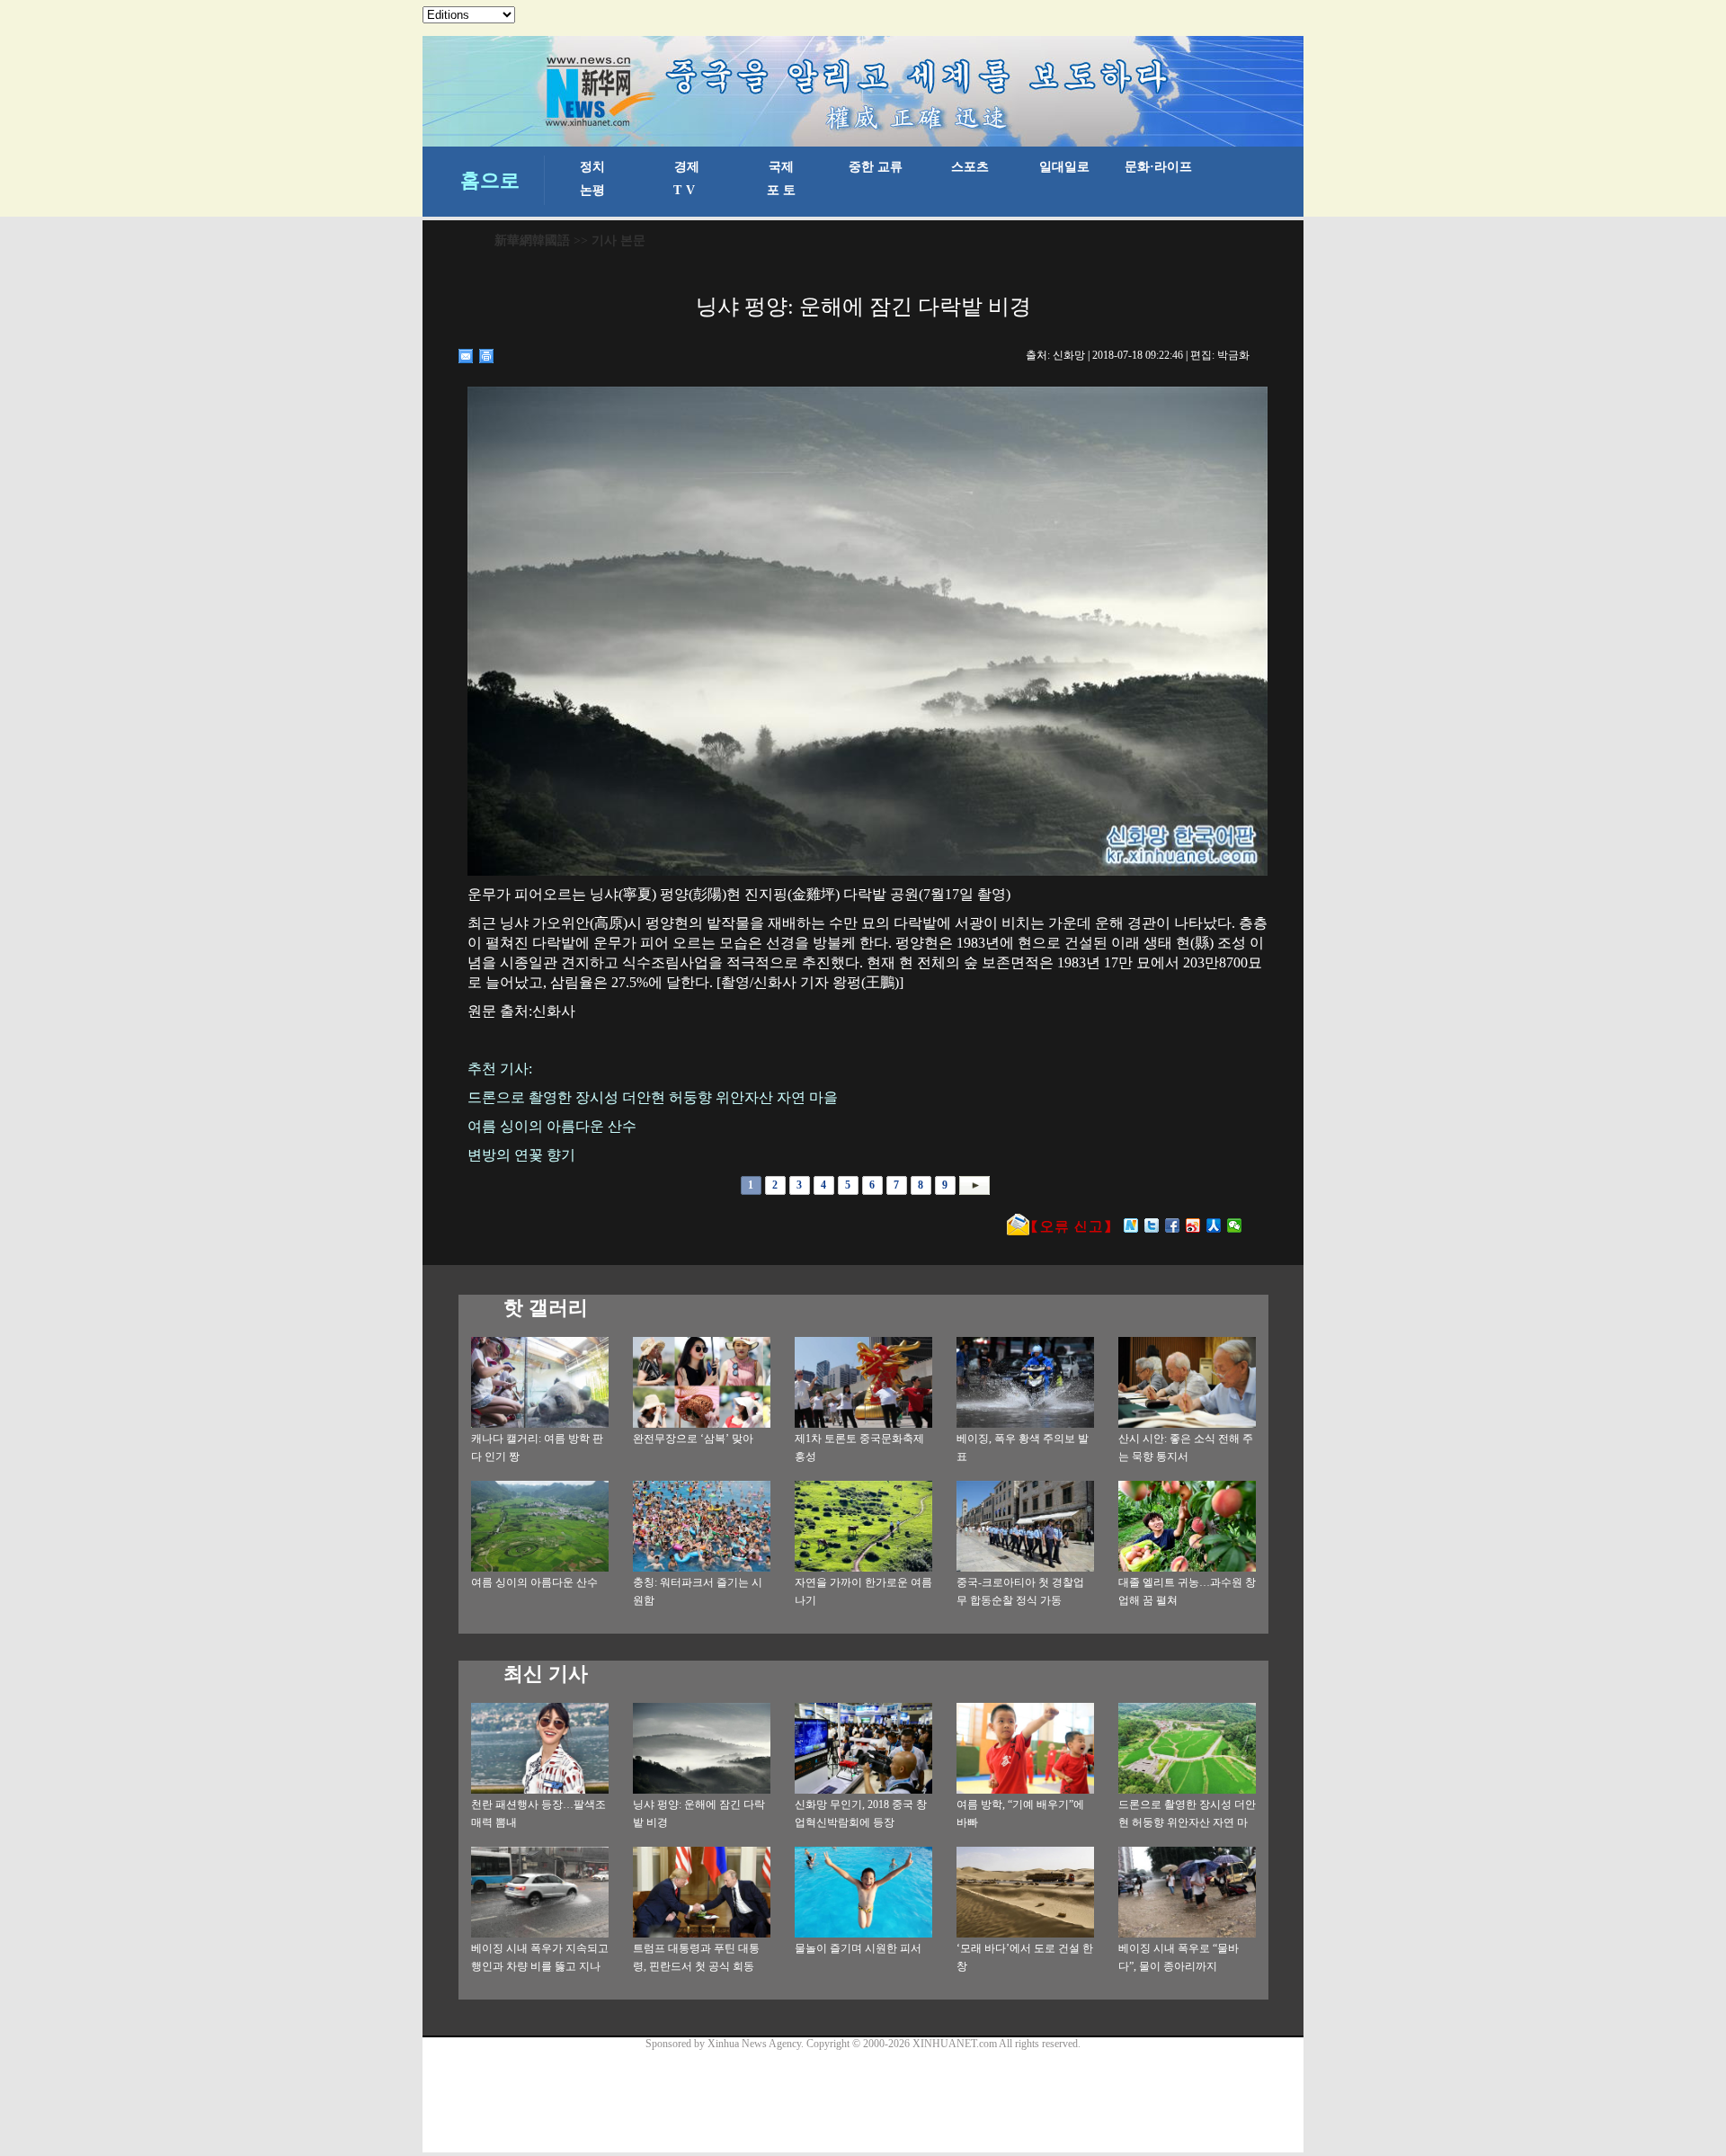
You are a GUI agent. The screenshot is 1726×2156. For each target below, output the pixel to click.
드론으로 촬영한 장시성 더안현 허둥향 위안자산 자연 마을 (1187, 1822)
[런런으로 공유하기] (1214, 1225)
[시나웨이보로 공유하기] (1193, 1225)
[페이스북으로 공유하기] (1173, 1225)
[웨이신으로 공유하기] (1235, 1225)
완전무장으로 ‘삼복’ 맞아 (693, 1439)
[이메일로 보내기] (466, 356)
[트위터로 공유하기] (1152, 1225)
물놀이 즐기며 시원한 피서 (858, 1948)
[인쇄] (487, 356)
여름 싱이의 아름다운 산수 (534, 1582)
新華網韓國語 (532, 241)
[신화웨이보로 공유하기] (1131, 1225)
